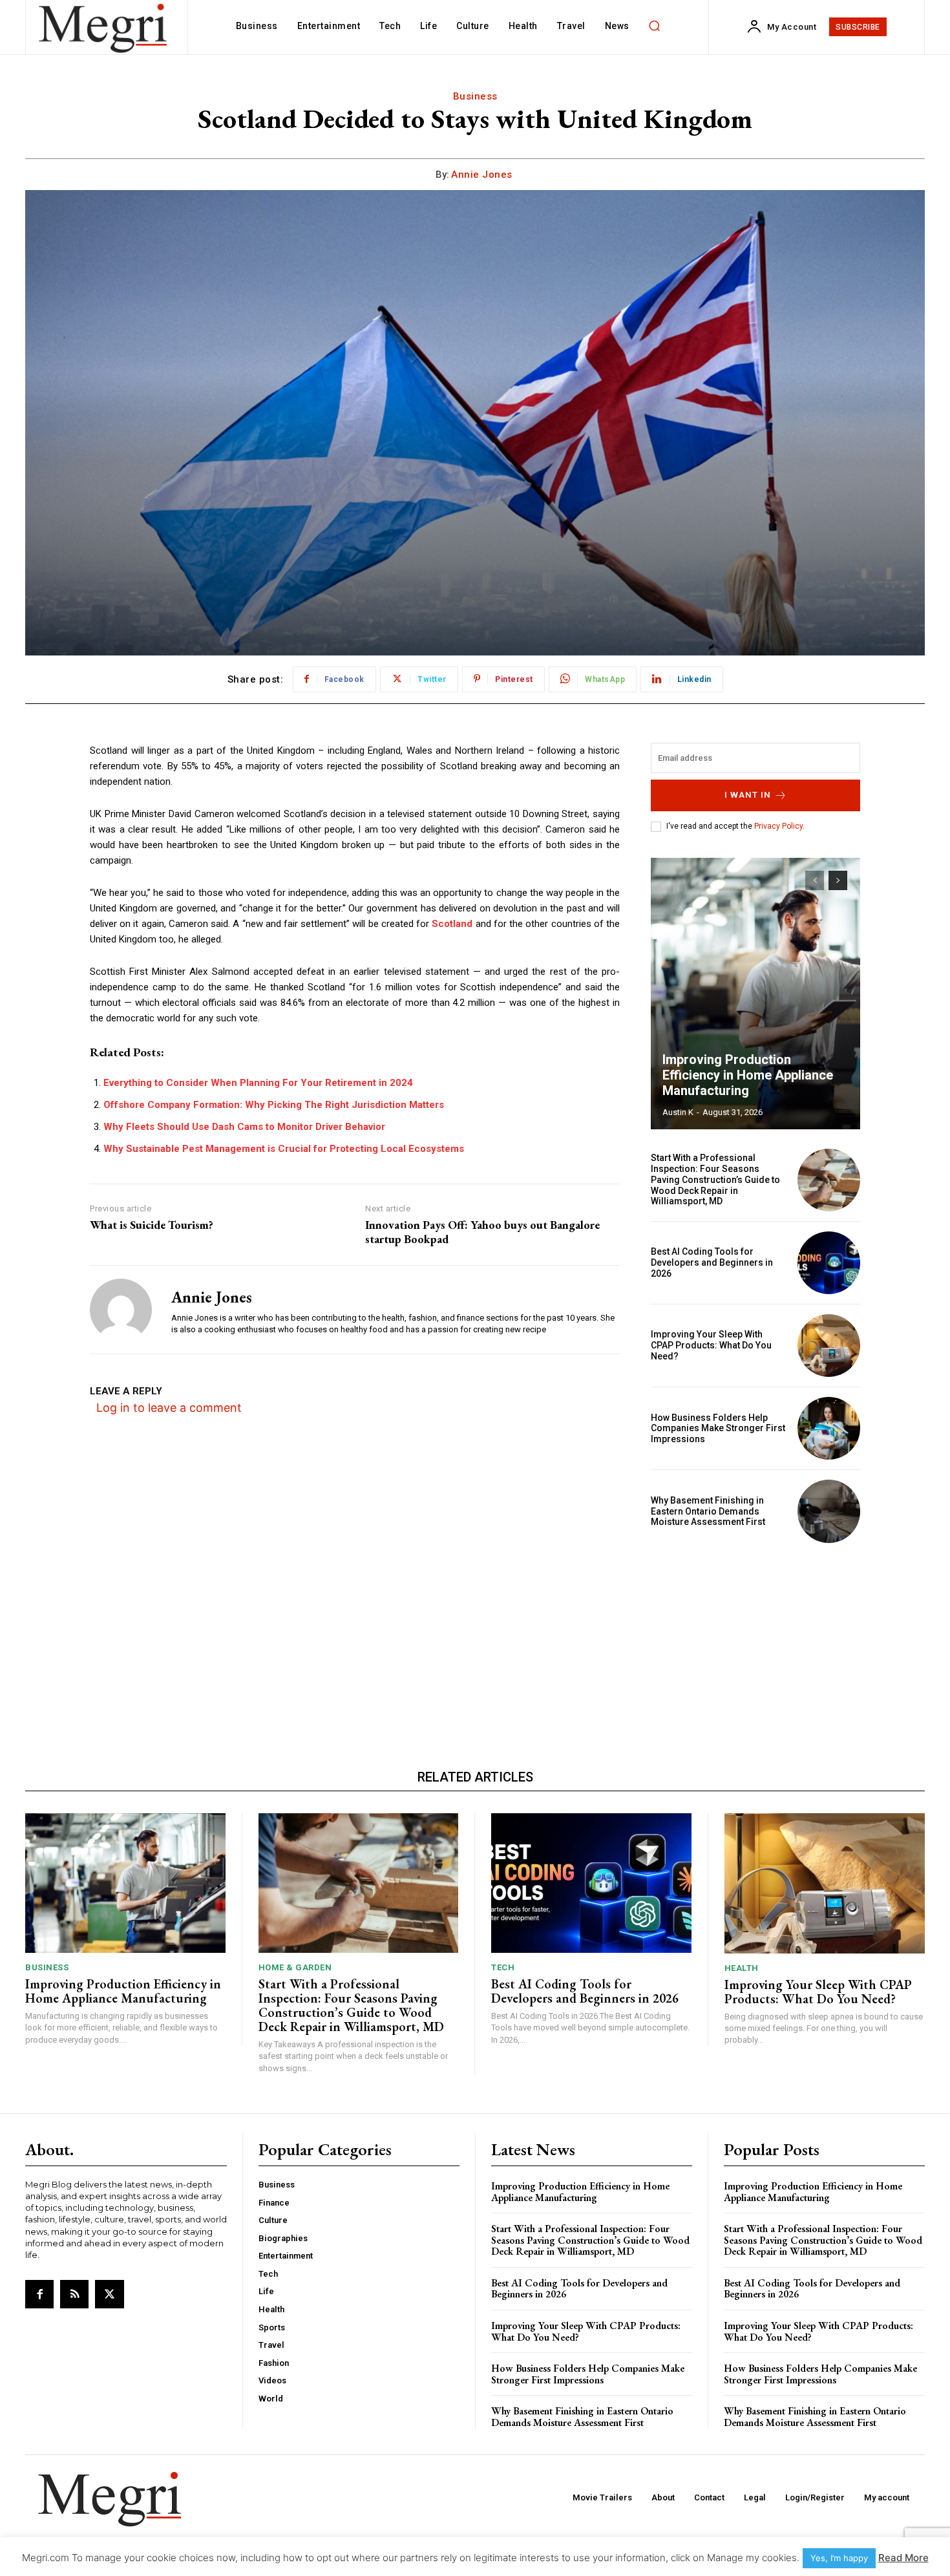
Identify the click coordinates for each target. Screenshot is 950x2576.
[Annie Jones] (121, 1310)
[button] (655, 26)
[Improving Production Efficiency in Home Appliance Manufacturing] (755, 994)
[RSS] (74, 2294)
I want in (748, 795)
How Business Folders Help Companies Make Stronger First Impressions (718, 1429)
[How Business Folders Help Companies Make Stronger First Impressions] (829, 1428)
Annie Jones (482, 175)
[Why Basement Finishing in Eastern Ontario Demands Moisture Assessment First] (829, 1511)
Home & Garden (295, 1967)
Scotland (453, 924)
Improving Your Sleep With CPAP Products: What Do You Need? (711, 1345)
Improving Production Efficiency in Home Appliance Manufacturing (748, 1075)
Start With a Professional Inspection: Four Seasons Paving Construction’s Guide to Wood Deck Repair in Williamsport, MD (715, 1179)
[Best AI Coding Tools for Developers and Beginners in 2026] (829, 1263)
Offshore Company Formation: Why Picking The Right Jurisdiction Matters (274, 1105)
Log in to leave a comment (169, 1408)
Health (742, 1968)
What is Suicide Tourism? (152, 1225)
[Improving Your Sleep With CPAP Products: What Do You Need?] (829, 1346)
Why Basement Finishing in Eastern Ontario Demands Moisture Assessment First (708, 1511)
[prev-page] (815, 880)
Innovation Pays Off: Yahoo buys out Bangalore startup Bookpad (482, 1232)
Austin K (678, 1112)
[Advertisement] (755, 1643)
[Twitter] (109, 2294)
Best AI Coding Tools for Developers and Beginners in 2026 (712, 1262)
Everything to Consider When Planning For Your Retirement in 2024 (258, 1083)
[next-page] (838, 880)
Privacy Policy (778, 826)
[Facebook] (39, 2294)
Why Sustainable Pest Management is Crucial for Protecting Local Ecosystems (284, 1149)
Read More (903, 2558)
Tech (503, 1967)
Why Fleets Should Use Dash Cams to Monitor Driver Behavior (244, 1127)
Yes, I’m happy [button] (839, 2558)
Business (475, 96)
